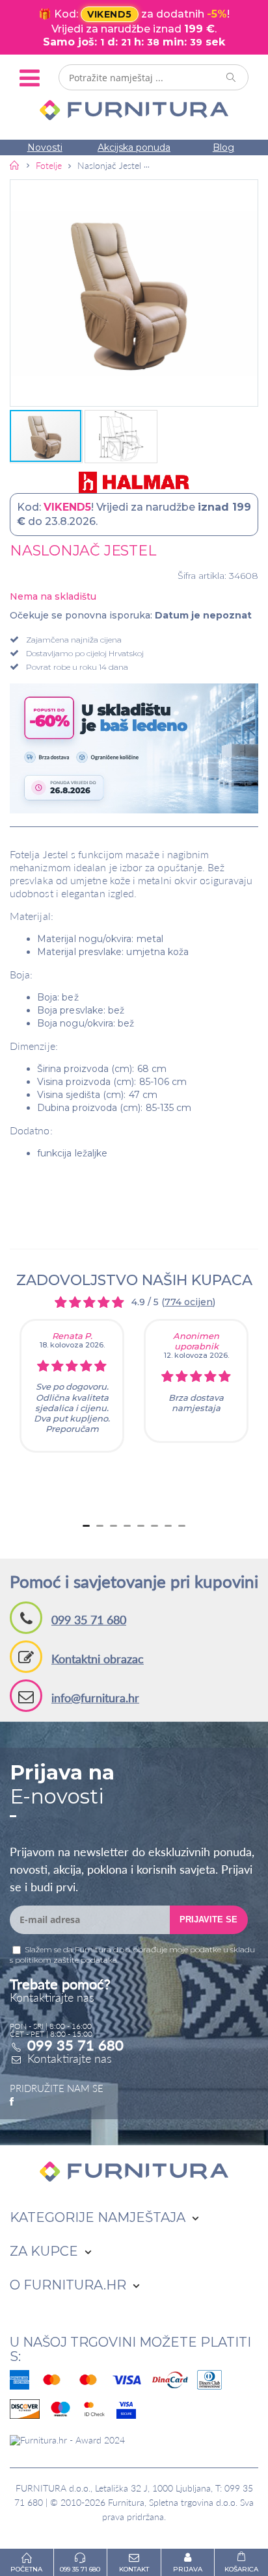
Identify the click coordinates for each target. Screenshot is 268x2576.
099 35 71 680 (89, 1620)
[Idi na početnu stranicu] (15, 165)
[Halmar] (134, 482)
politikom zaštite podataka (66, 1960)
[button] (134, 293)
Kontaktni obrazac (98, 1659)
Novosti (45, 147)
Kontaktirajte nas (70, 2058)
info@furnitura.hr (95, 1698)
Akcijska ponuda (134, 147)
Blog (223, 147)
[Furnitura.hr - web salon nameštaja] (134, 110)
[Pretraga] (232, 77)
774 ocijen (189, 1302)
